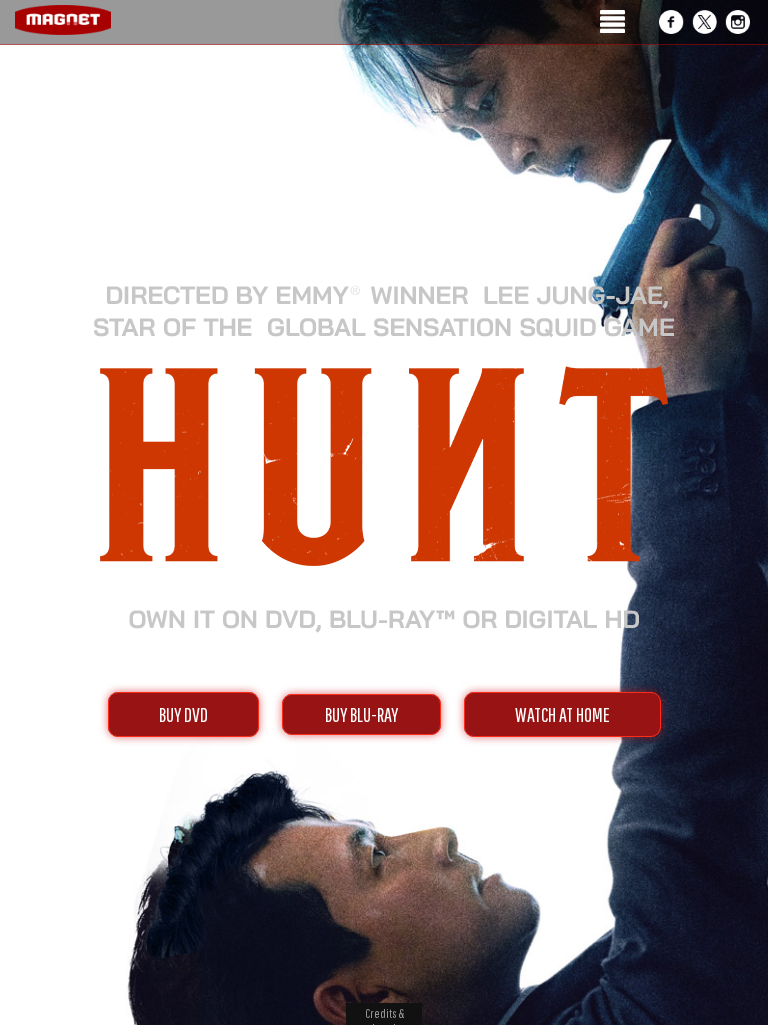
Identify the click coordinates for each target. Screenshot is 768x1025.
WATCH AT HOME (562, 714)
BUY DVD (183, 714)
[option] (384, 117)
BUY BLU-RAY (361, 714)
